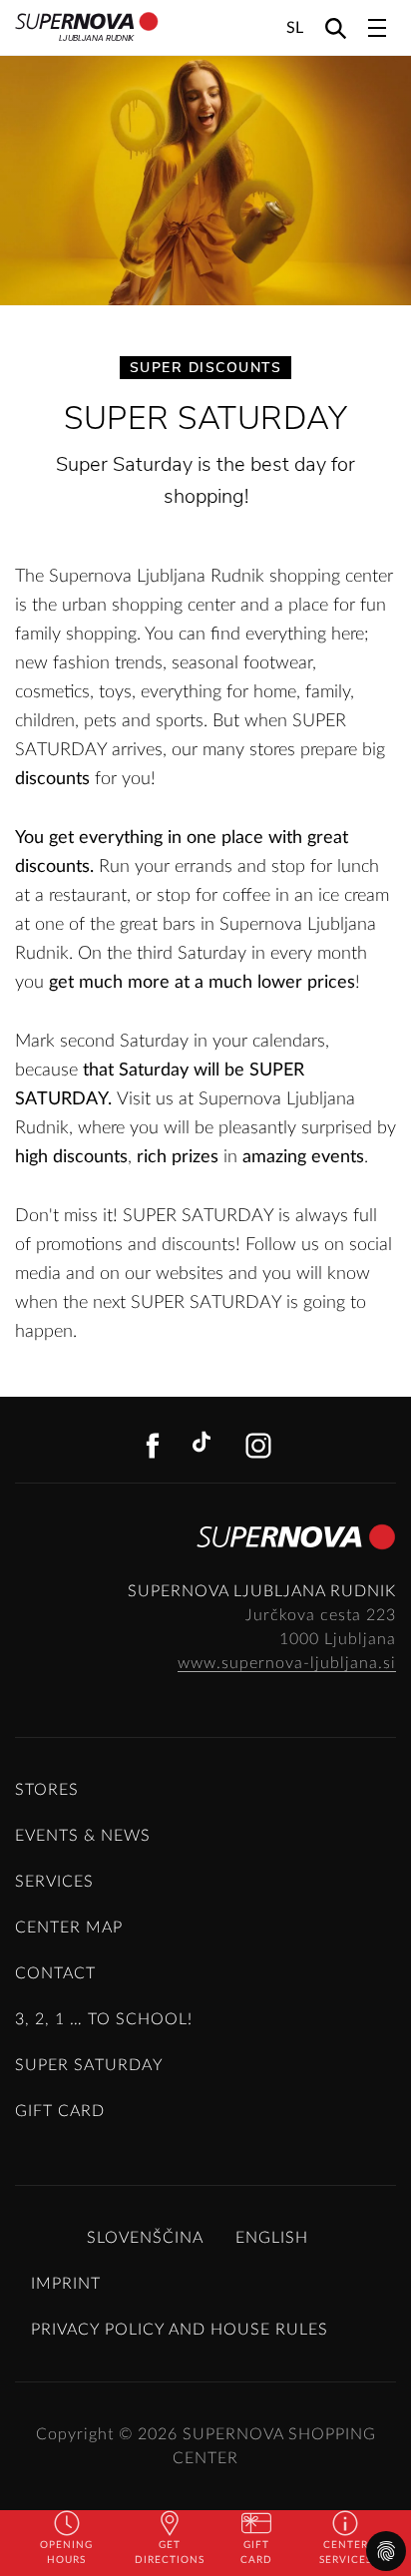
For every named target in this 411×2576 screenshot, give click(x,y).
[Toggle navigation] (377, 28)
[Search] (336, 27)
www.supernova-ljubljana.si (287, 1663)
